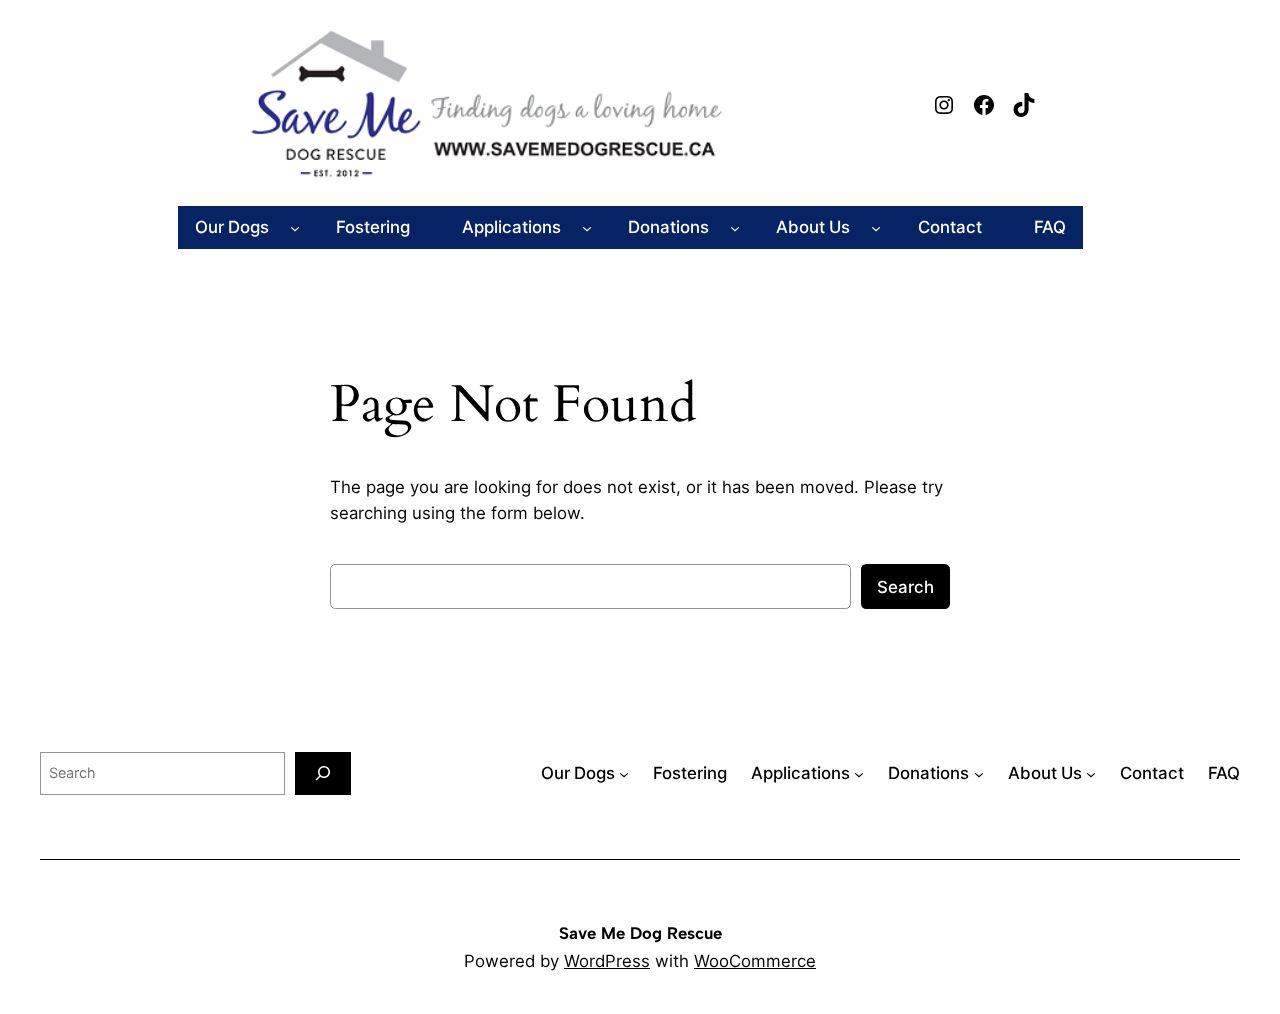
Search (905, 587)
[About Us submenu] (876, 227)
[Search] (323, 773)
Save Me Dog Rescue (640, 933)
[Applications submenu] (587, 227)
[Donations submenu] (735, 227)
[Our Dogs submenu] (295, 227)
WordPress (607, 961)
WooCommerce (755, 961)
